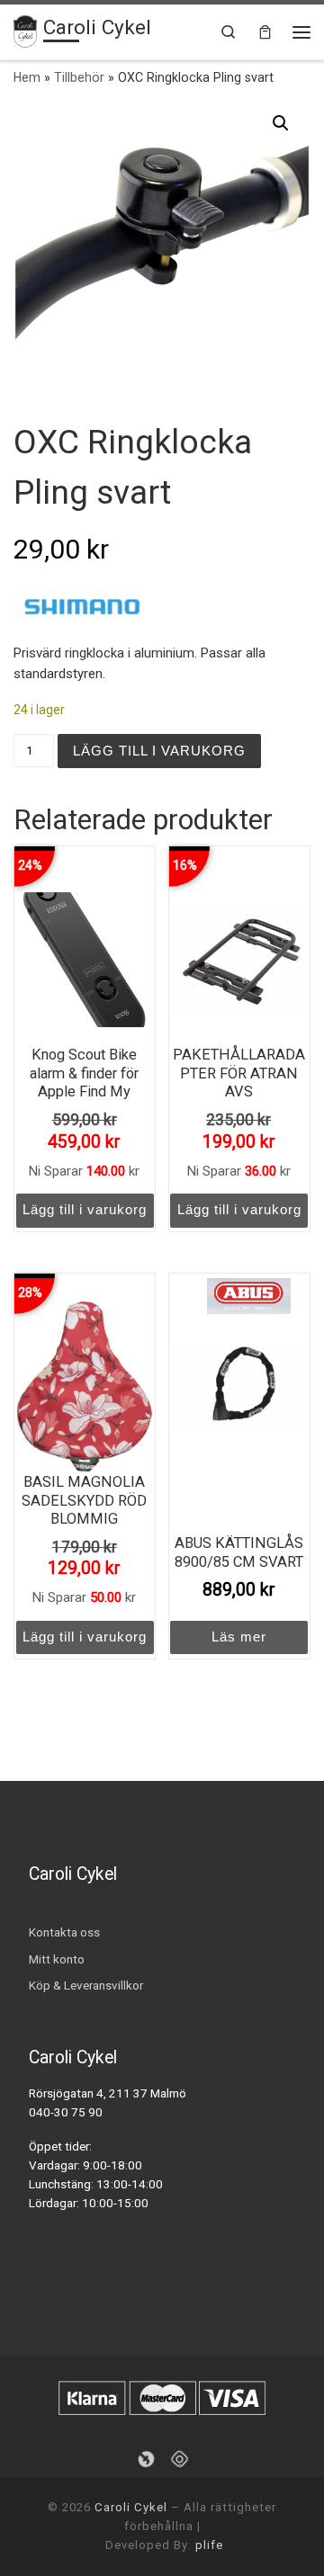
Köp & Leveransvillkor (86, 1985)
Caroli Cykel (131, 2507)
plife (209, 2545)
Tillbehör (79, 77)
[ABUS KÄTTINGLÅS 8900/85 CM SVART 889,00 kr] (239, 1386)
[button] (281, 123)
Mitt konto (57, 1959)
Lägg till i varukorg (159, 751)
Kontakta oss (64, 1932)
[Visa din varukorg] (265, 32)
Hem (27, 77)
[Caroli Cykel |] (25, 30)
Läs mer (239, 1637)
